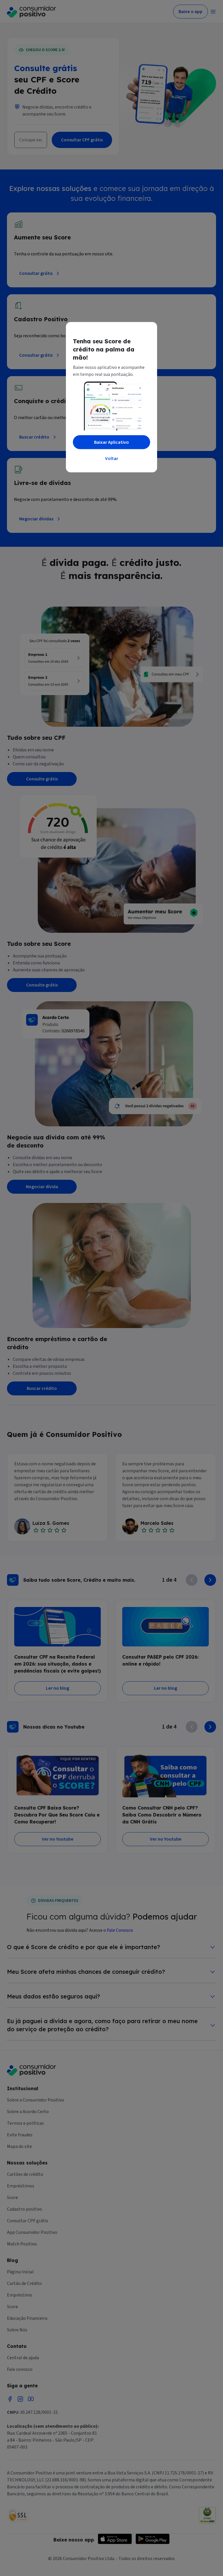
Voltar (112, 459)
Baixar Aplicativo (111, 442)
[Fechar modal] (147, 333)
